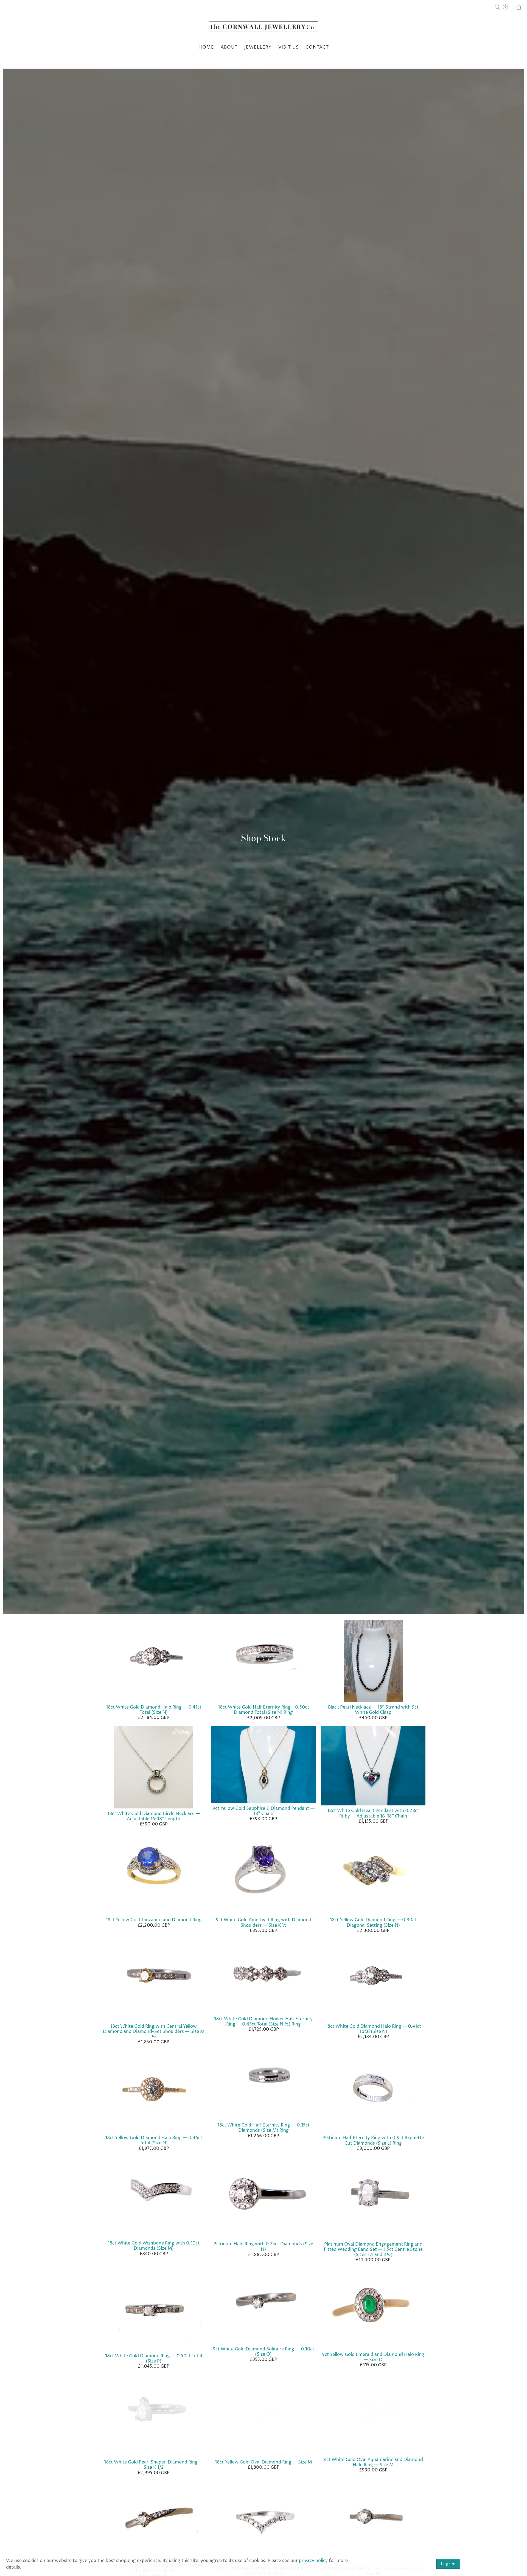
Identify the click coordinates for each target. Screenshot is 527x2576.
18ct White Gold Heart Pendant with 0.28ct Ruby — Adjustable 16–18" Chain (373, 1813)
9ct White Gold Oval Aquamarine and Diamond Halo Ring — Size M (373, 2462)
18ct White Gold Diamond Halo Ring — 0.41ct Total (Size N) (154, 1710)
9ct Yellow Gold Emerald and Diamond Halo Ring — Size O (373, 2357)
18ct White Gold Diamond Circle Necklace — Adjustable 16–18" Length (154, 1816)
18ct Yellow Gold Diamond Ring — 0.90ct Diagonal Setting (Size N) (373, 1922)
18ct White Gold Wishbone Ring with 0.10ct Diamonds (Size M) (154, 2246)
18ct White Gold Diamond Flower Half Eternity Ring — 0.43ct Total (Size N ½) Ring (263, 2022)
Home (206, 47)
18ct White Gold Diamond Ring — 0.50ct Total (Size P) (154, 2359)
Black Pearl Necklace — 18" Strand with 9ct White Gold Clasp (373, 1710)
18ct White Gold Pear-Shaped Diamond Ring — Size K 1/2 (154, 2465)
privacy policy (313, 2561)
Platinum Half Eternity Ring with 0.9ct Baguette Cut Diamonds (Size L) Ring (373, 2140)
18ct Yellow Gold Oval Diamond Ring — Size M (263, 2462)
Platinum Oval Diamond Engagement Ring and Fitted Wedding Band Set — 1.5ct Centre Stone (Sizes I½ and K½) (373, 2249)
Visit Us (289, 47)
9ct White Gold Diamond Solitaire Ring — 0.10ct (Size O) (263, 2352)
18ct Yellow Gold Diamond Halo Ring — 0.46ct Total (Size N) (154, 2140)
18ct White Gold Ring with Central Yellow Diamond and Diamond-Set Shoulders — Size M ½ (154, 2032)
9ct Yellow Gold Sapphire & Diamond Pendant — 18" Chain (263, 1811)
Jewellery (258, 47)
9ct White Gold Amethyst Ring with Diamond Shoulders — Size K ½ (263, 1922)
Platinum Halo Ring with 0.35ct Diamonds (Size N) (263, 2247)
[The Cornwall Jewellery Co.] (263, 28)
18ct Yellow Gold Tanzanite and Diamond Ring (154, 1920)
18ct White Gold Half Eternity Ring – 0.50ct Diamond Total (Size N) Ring (263, 1710)
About (229, 47)
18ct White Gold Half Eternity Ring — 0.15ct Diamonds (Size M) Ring (263, 2128)
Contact (317, 47)
